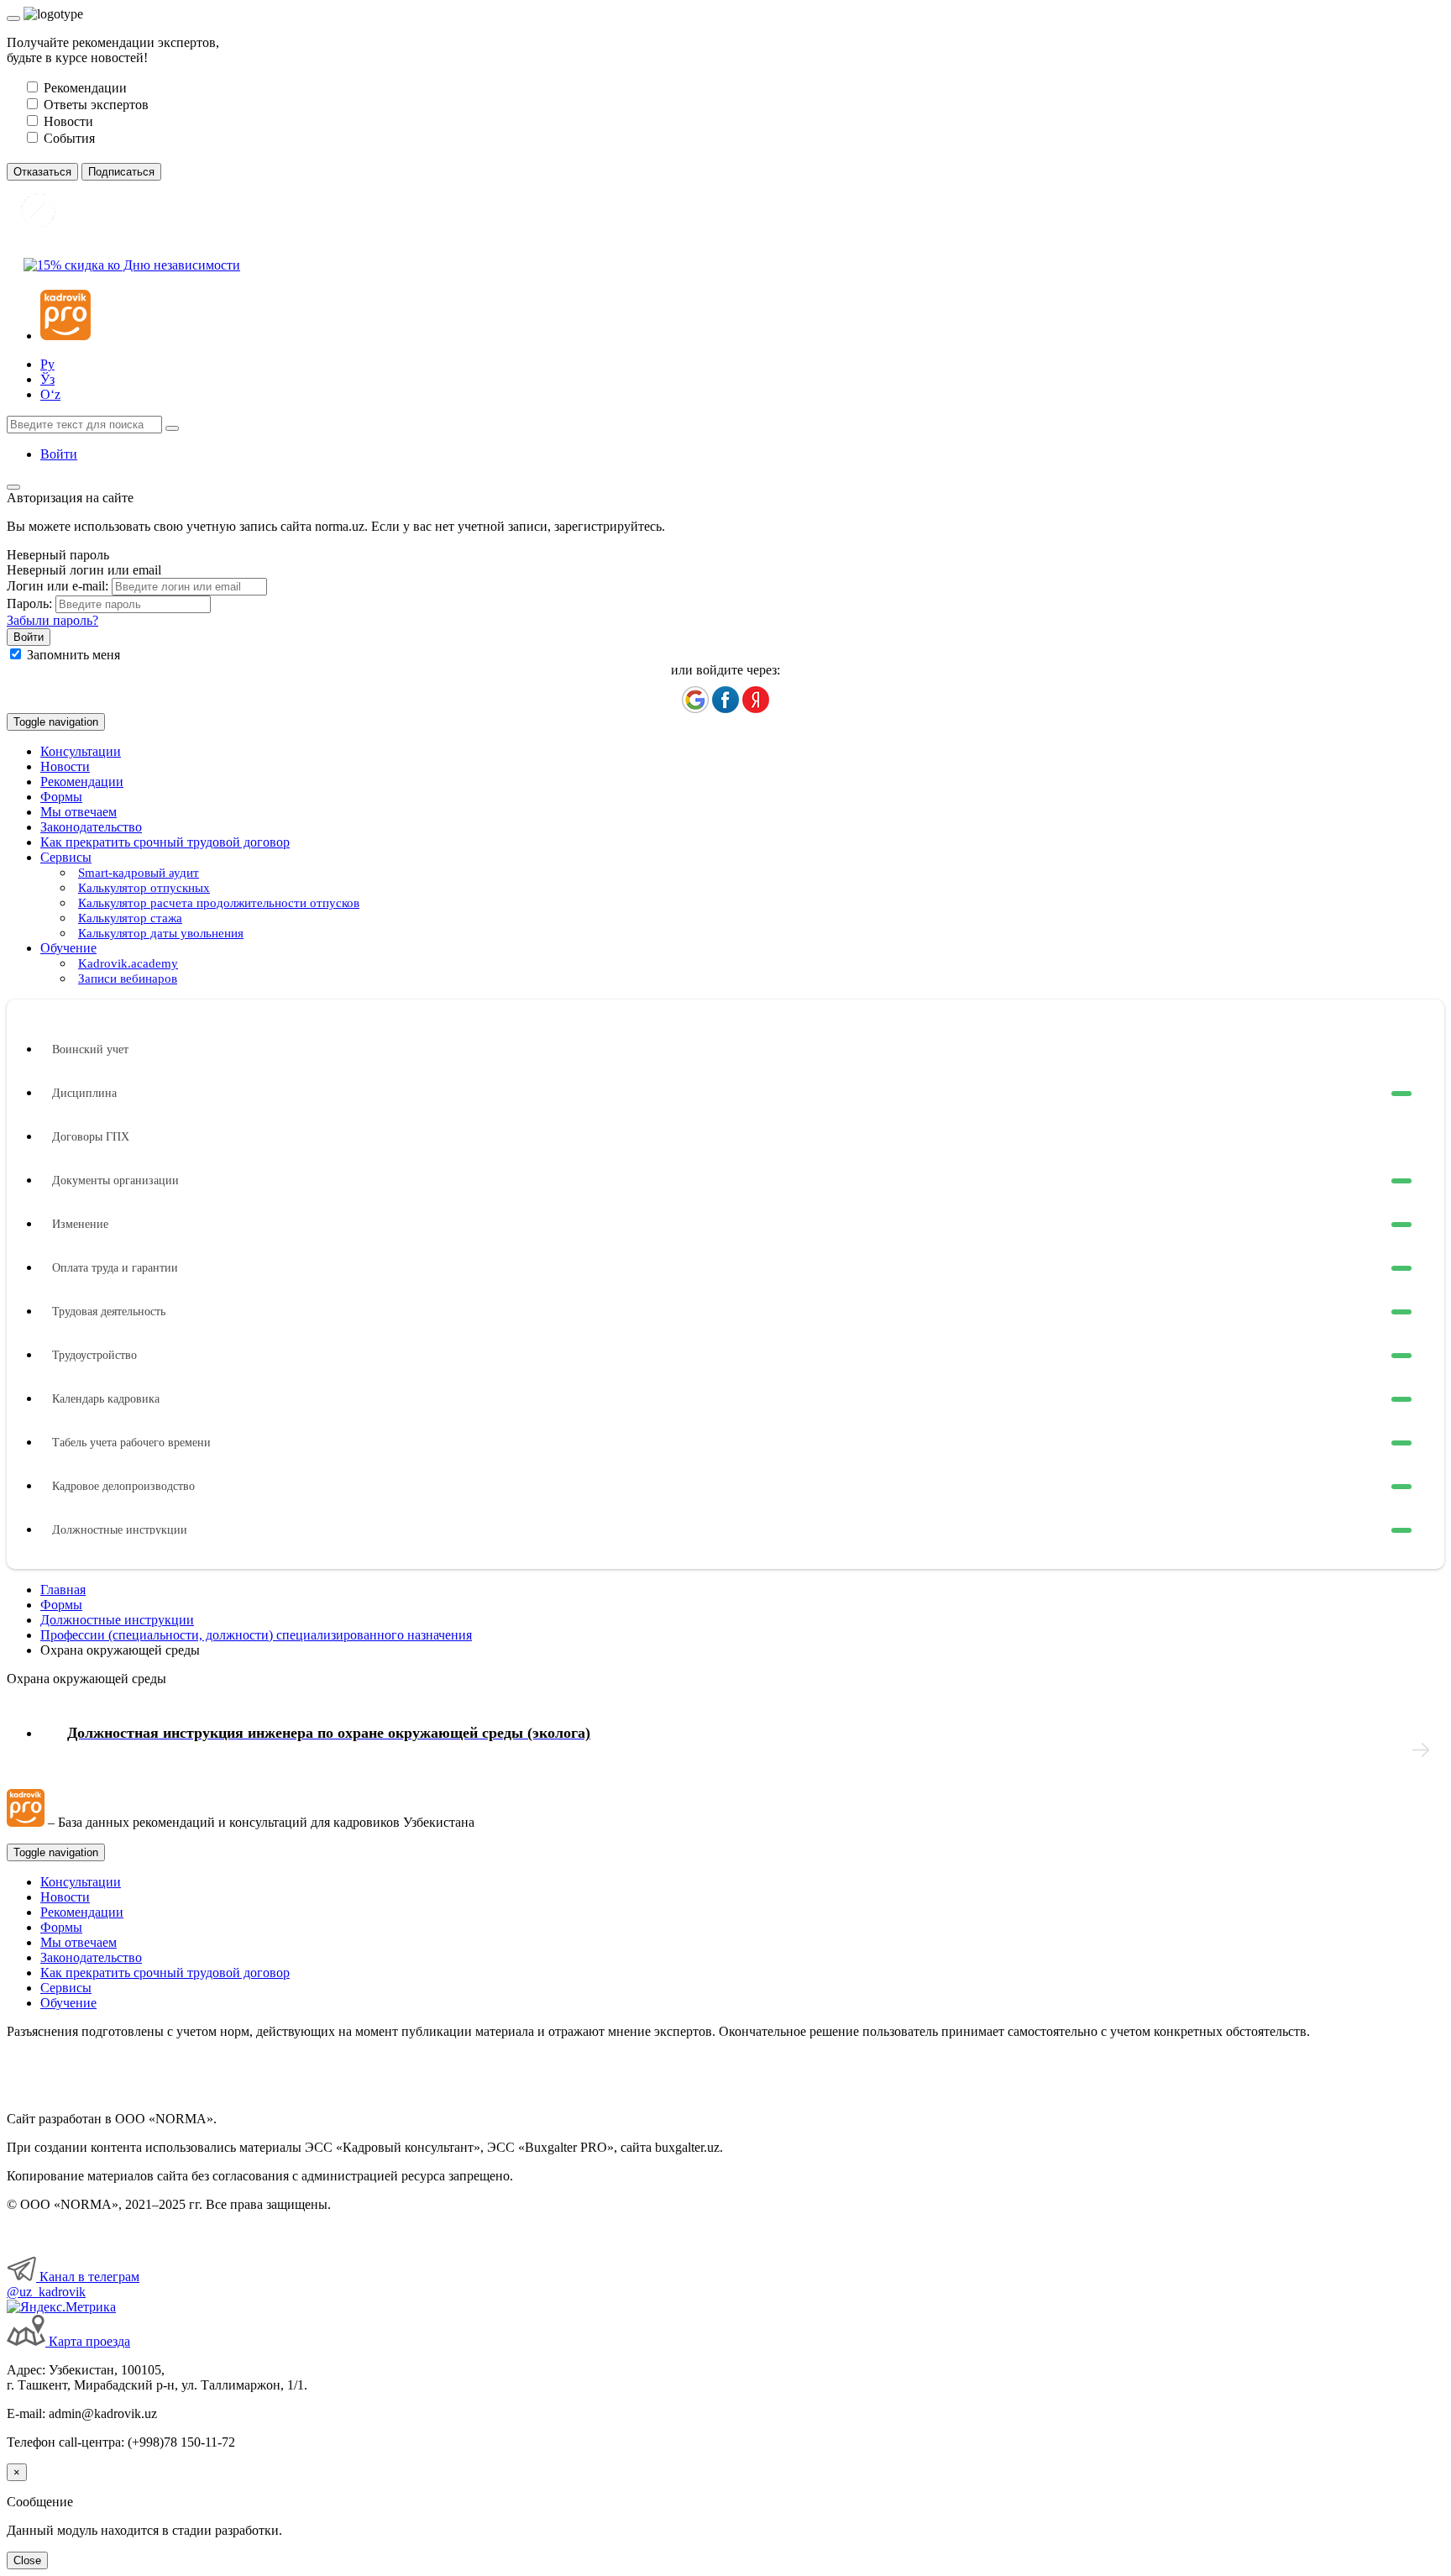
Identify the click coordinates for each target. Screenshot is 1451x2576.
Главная (63, 1590)
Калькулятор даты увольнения (161, 933)
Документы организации (115, 1180)
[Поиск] (172, 428)
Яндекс (756, 700)
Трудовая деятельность (109, 1312)
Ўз (47, 379)
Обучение (68, 2003)
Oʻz (50, 394)
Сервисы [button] (66, 857)
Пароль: (29, 603)
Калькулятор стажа (130, 918)
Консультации (81, 751)
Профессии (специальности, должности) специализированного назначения (256, 1635)
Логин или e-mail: (58, 586)
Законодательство (91, 827)
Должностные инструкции (120, 1530)
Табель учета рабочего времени (131, 1443)
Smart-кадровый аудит (139, 873)
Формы (61, 797)
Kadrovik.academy (128, 963)
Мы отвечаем (79, 812)
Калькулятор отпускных (144, 888)
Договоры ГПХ (91, 1137)
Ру (47, 364)
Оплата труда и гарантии (115, 1268)
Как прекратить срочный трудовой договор (165, 842)
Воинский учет (90, 1049)
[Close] (13, 18)
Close (27, 2560)
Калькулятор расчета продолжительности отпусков (219, 903)
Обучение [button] (68, 948)
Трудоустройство (94, 1355)
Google (695, 700)
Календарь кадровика (106, 1399)
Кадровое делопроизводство (123, 1486)
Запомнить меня (73, 655)
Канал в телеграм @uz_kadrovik (73, 2284)
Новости (65, 766)
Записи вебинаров (128, 978)
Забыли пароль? (52, 620)
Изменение (80, 1224)
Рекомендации (82, 782)
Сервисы (66, 1988)
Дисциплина (84, 1093)
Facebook (725, 700)
